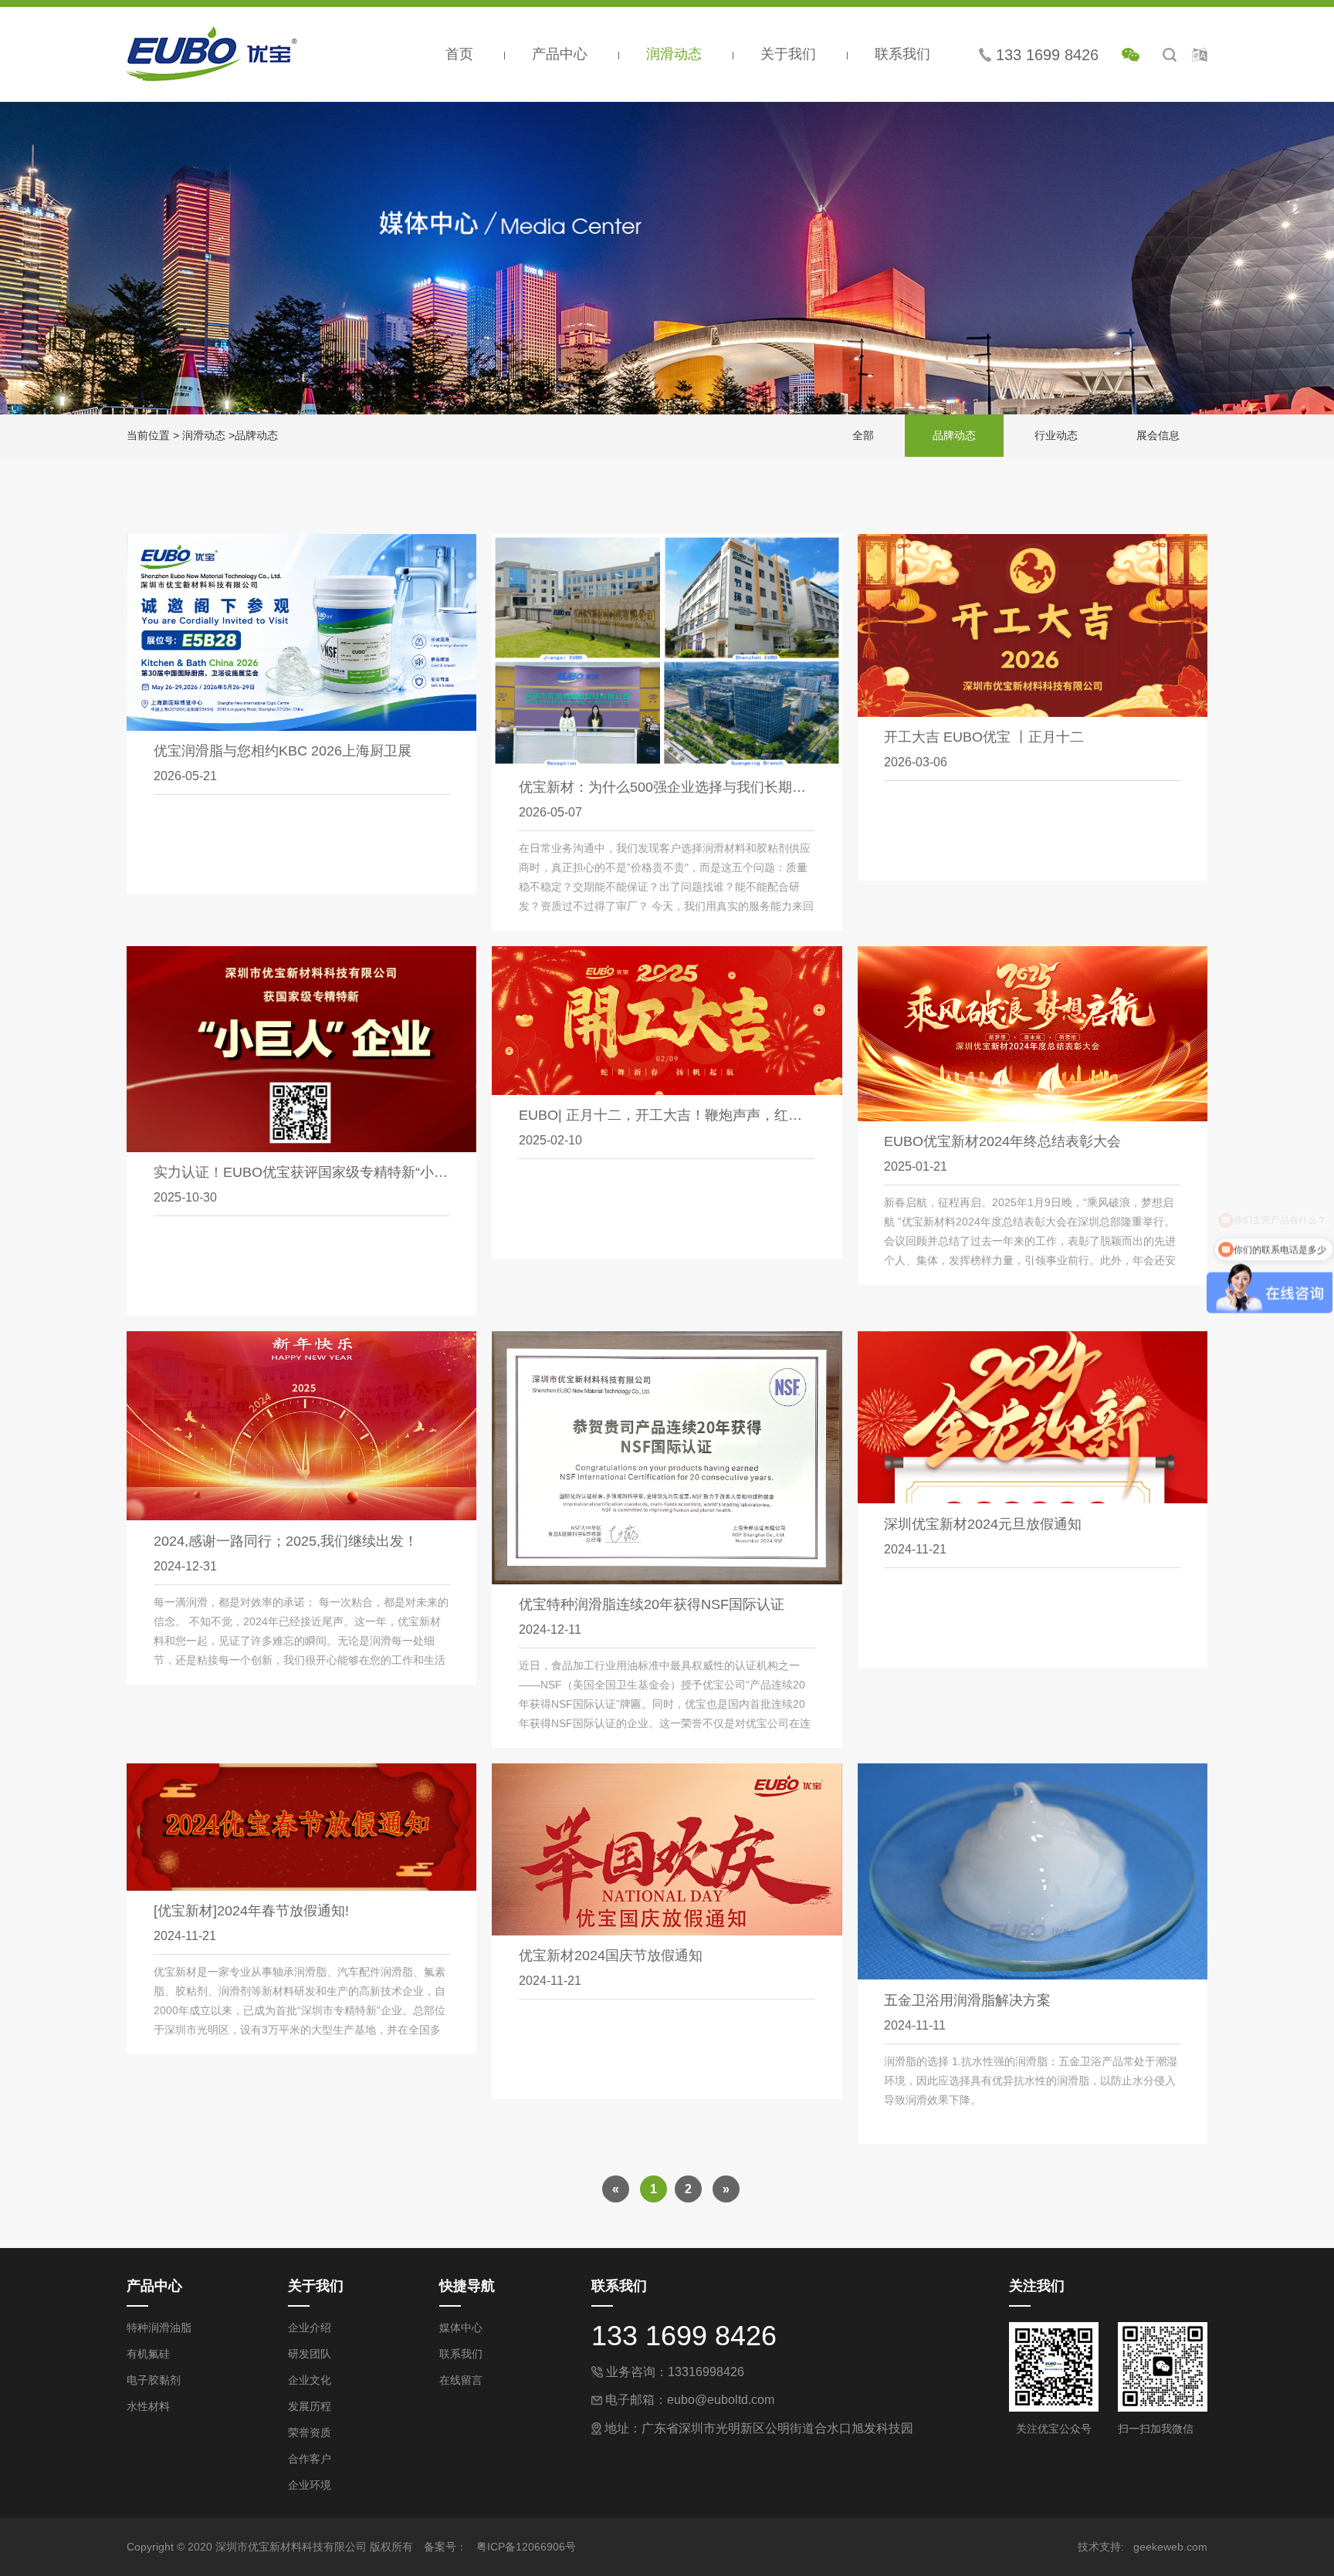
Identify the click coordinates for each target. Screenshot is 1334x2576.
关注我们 (1037, 2286)
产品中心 (562, 54)
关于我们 (790, 54)
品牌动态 (256, 435)
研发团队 (310, 2354)
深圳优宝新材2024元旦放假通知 (983, 1524)
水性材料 (148, 2406)
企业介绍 (310, 2328)
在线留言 (461, 2380)
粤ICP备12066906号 (526, 2547)
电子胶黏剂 (154, 2380)
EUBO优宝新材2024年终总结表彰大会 (1002, 1141)
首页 (461, 54)
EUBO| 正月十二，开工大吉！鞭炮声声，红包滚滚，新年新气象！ (723, 1115)
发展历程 (310, 2406)
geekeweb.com (1170, 2547)
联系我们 (902, 54)
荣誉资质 (310, 2432)
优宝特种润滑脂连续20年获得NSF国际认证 (652, 1604)
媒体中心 (461, 2328)
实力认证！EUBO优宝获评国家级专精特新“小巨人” (310, 1172)
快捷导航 (467, 2286)
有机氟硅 (148, 2354)
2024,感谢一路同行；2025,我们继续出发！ (286, 1541)
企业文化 (310, 2380)
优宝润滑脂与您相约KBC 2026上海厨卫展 (283, 751)
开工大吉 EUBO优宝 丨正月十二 (984, 737)
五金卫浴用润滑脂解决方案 (967, 2000)
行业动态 (1056, 435)
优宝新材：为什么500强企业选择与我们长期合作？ (676, 787)
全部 (863, 435)
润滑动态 (676, 54)
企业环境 (310, 2485)
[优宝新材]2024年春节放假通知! (251, 1911)
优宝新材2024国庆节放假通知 (611, 1956)
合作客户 (310, 2459)
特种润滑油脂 (159, 2328)
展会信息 (1158, 435)
